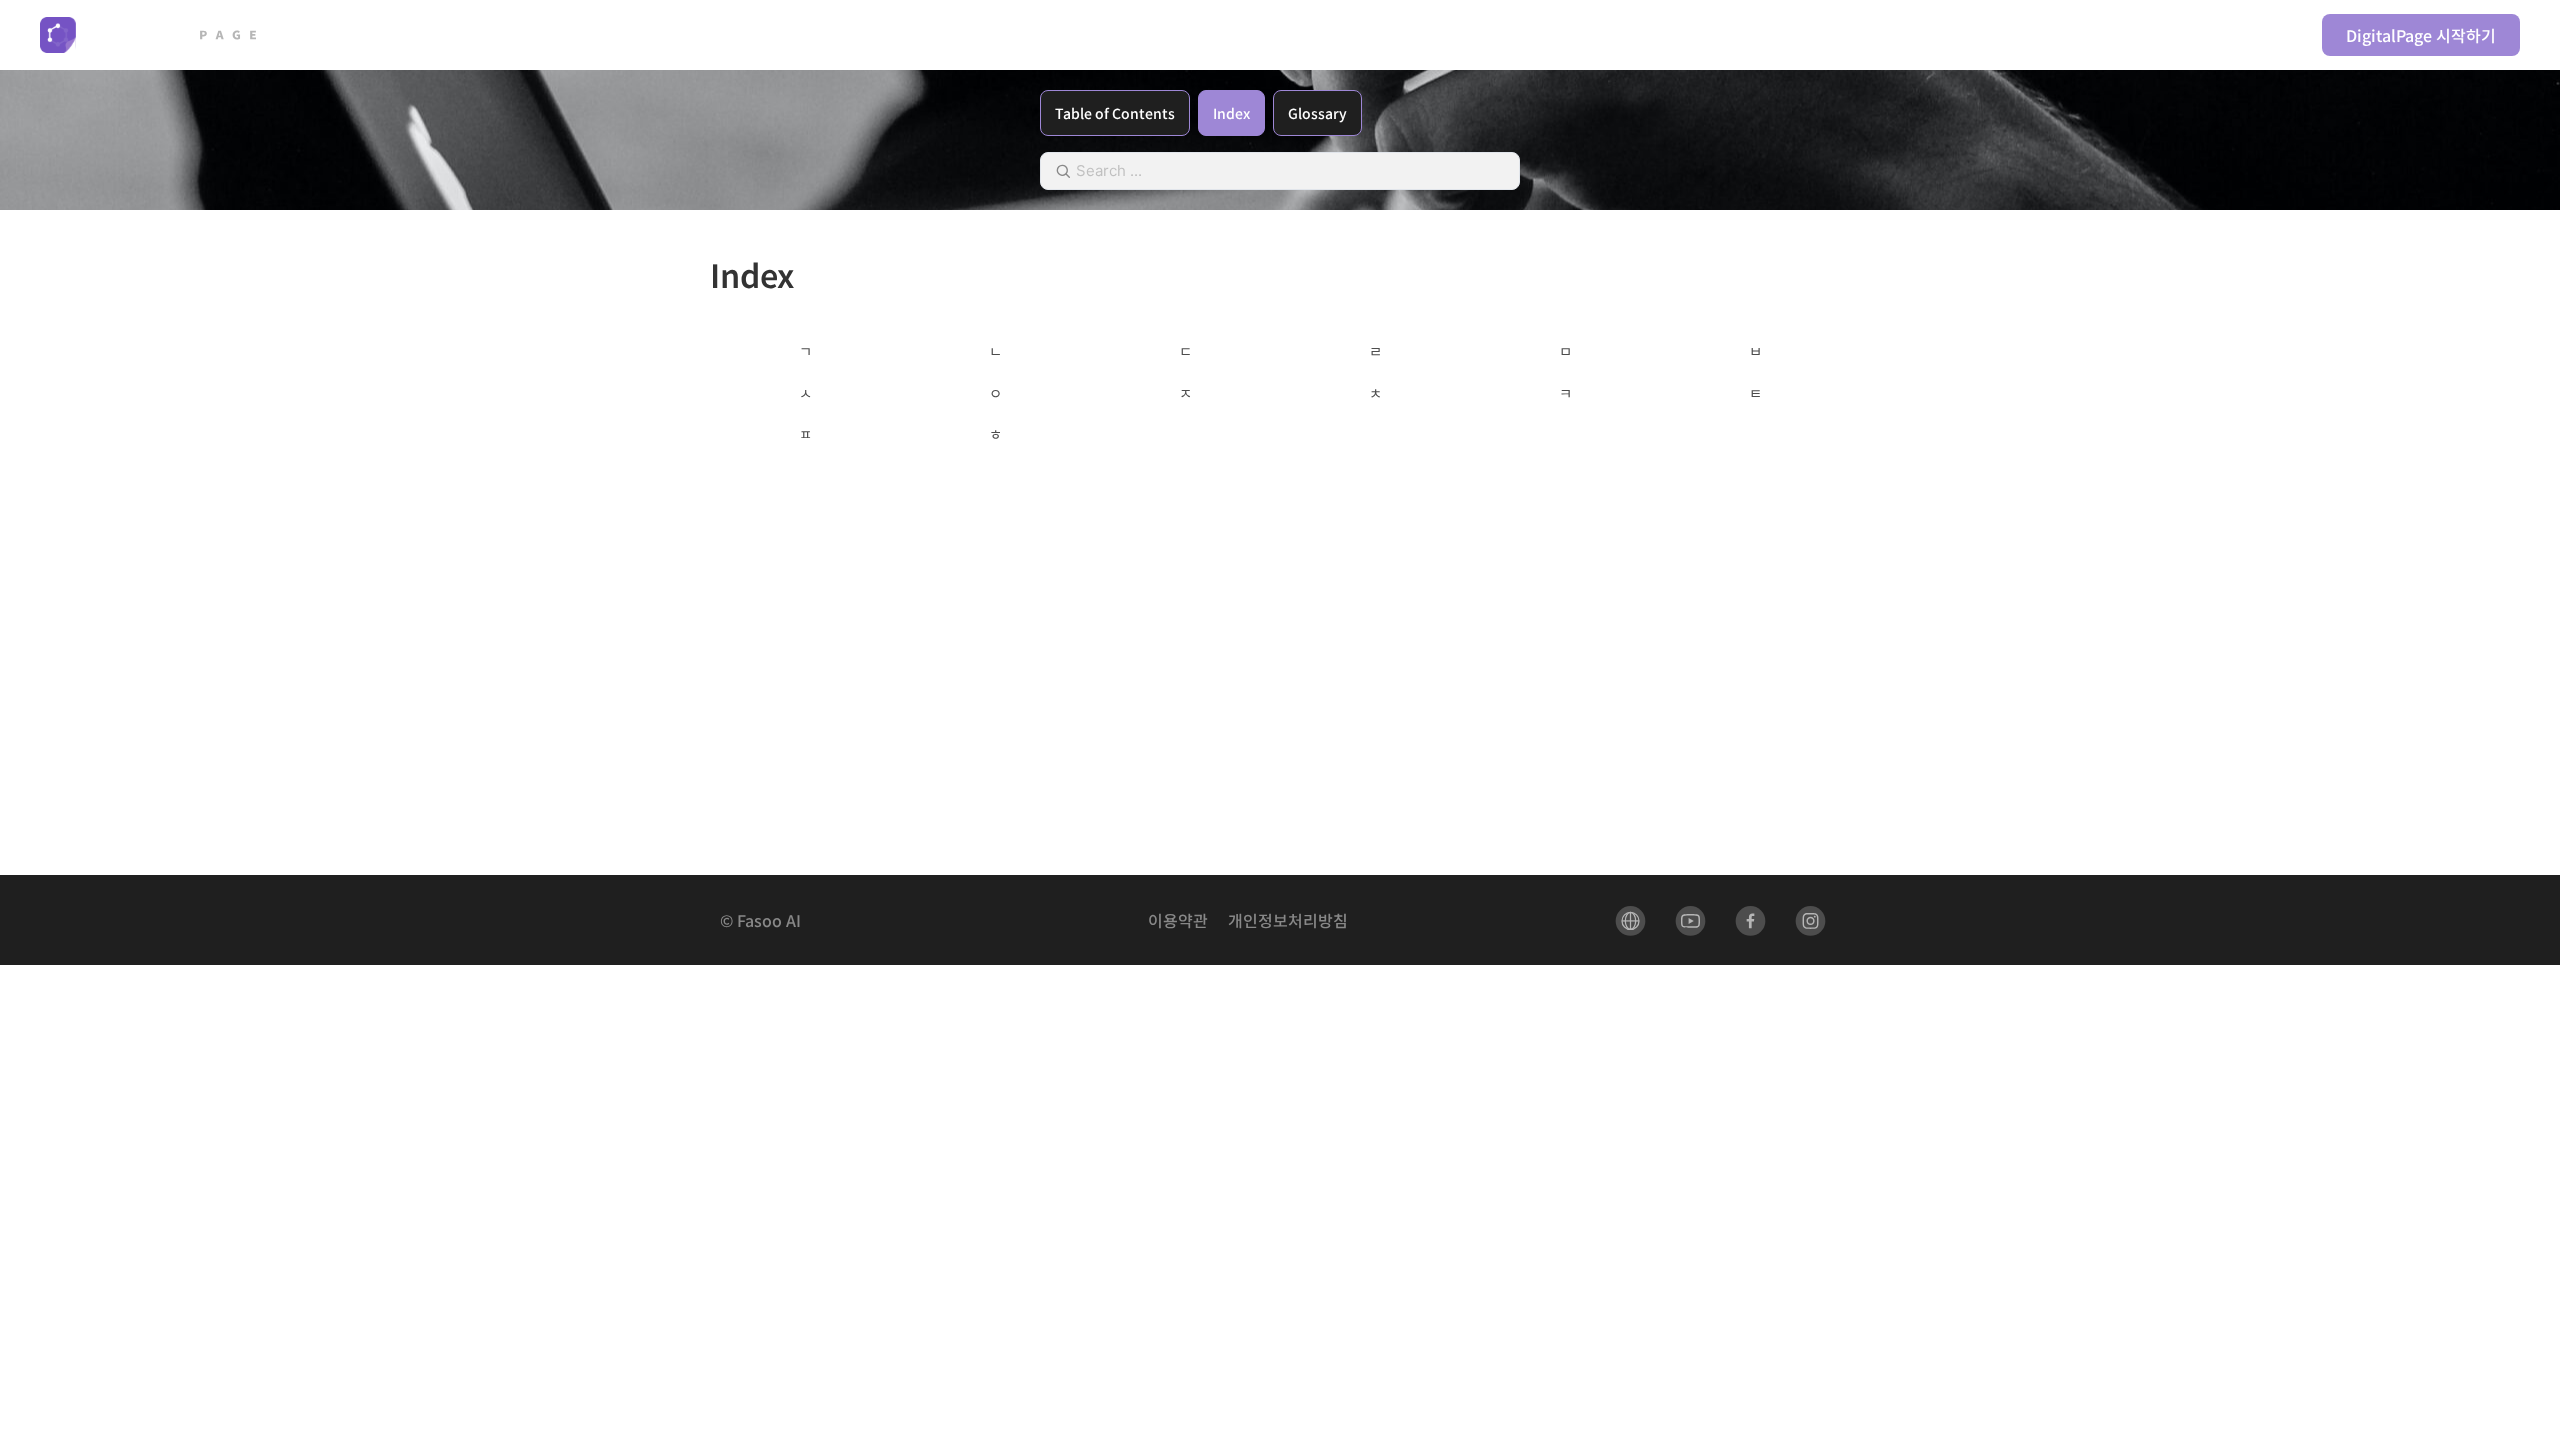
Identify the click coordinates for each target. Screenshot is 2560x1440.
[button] (1607, 35)
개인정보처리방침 (1288, 920)
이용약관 (1178, 920)
